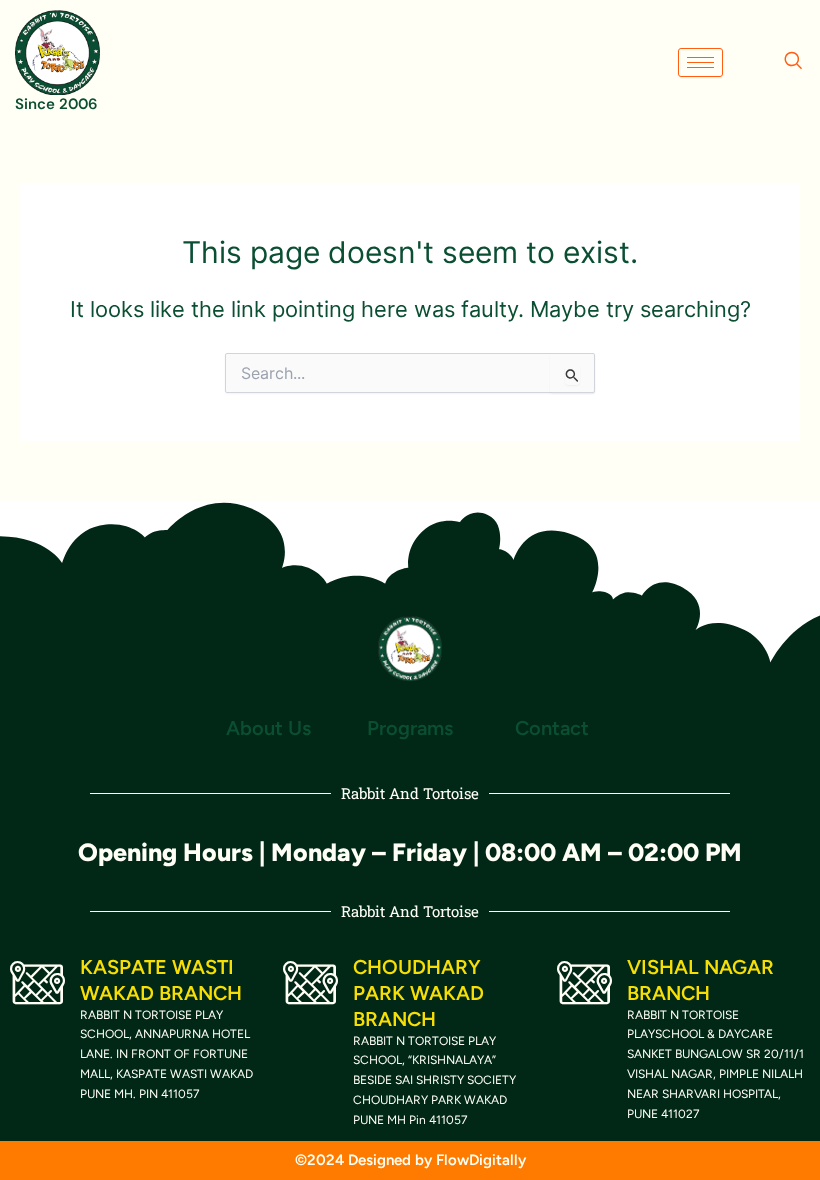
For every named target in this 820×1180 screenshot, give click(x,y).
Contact (552, 728)
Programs (410, 728)
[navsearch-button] (793, 62)
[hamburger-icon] (700, 62)
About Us (268, 728)
